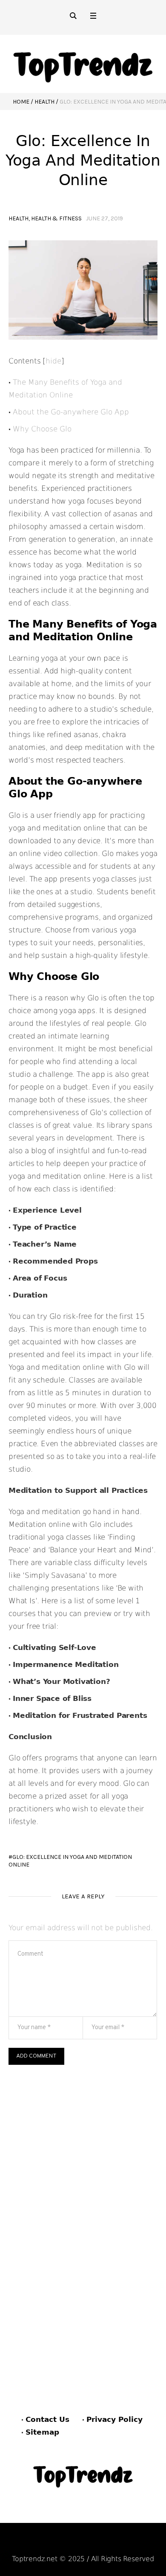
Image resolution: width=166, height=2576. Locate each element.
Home (21, 102)
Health (44, 102)
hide (53, 361)
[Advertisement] (83, 2152)
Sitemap (42, 2432)
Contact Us (47, 2419)
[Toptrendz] (83, 64)
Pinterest (86, 2543)
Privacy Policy (114, 2419)
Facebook (44, 2543)
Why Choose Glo (42, 429)
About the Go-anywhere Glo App (71, 412)
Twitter (126, 2543)
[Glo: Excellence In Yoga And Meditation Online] (83, 290)
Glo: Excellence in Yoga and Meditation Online (70, 1861)
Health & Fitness (56, 218)
